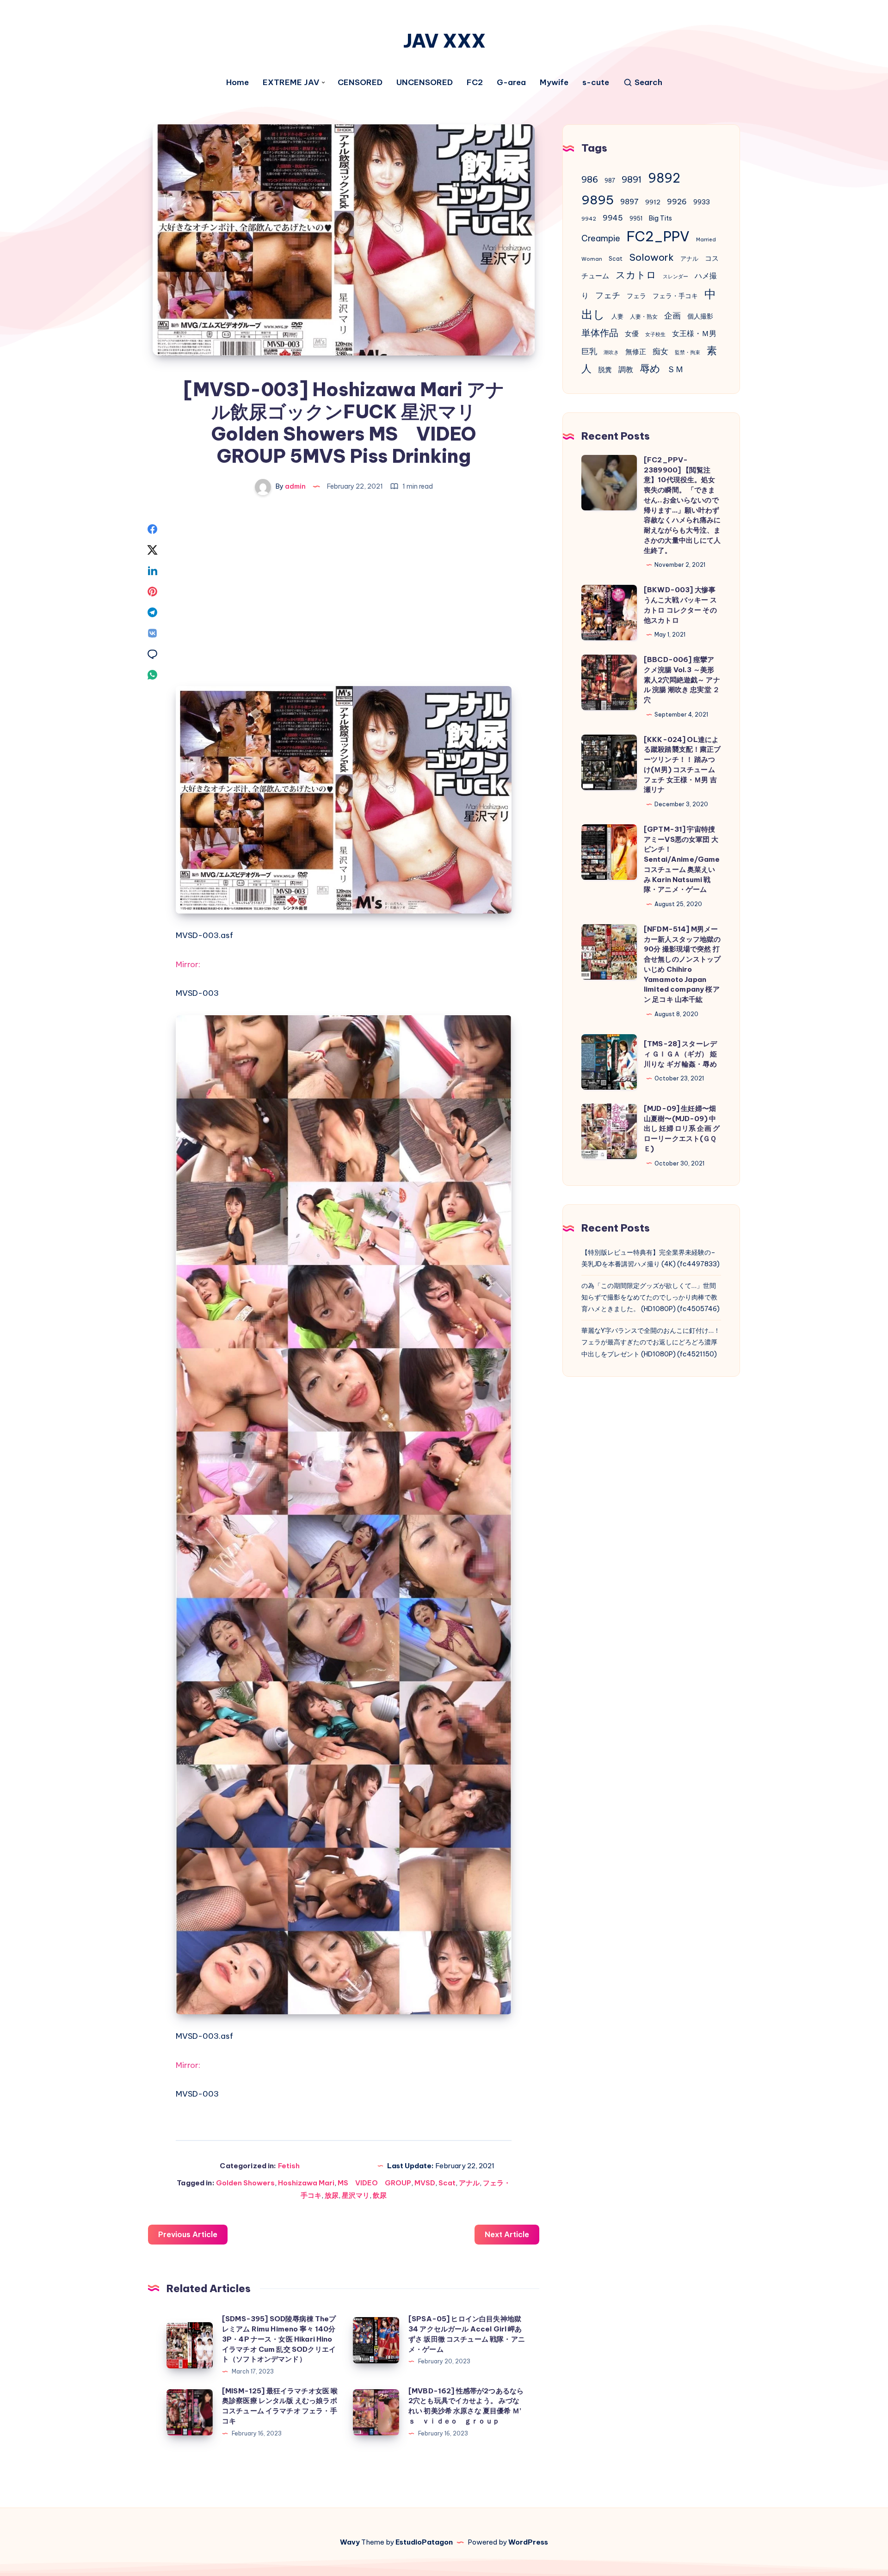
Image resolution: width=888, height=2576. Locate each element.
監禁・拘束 (688, 352)
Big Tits (660, 218)
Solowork (651, 257)
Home (237, 83)
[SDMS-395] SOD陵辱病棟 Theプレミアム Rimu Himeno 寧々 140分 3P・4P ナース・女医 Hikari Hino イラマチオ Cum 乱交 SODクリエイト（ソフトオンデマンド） (279, 2339)
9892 (664, 178)
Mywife (554, 83)
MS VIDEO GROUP (374, 2183)
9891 (632, 179)
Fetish (289, 2166)
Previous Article (188, 2234)
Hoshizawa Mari (306, 2183)
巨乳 (589, 351)
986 (590, 179)
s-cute (596, 83)
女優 (632, 334)
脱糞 (605, 370)
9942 (589, 219)
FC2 (475, 83)
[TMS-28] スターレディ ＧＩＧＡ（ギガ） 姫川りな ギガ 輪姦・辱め (680, 1054)
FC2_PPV (658, 236)
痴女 (660, 351)
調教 (626, 369)
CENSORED (360, 83)
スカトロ (636, 275)
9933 (702, 202)
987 (610, 181)
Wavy (350, 2542)
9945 (613, 218)
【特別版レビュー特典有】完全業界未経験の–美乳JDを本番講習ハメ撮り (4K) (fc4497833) (651, 1258)
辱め (650, 368)
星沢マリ (356, 2195)
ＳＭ (675, 369)
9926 (677, 202)
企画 (672, 316)
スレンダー (675, 276)
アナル (469, 2183)
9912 (653, 202)
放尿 (332, 2195)
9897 (629, 202)
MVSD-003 (197, 993)
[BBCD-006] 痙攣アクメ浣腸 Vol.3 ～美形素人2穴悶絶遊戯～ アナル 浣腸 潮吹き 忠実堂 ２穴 (682, 680)
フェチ (608, 295)
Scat (447, 2183)
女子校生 (655, 334)
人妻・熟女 (644, 316)
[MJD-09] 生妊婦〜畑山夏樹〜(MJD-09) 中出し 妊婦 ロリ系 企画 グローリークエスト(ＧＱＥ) (682, 1129)
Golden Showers (245, 2183)
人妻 (617, 316)
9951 (636, 218)
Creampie (601, 238)
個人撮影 (700, 316)
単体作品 (600, 333)
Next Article (507, 2234)
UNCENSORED (425, 83)
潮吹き (611, 352)
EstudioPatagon (424, 2542)
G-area (511, 83)
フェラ (636, 296)
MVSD (425, 2183)
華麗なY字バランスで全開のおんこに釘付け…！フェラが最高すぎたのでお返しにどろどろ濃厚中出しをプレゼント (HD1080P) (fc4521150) (651, 1342)
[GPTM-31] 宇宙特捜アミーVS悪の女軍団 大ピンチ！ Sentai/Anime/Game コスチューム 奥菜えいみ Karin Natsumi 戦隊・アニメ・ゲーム (682, 859)
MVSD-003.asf (204, 935)
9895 (598, 200)
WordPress (528, 2542)
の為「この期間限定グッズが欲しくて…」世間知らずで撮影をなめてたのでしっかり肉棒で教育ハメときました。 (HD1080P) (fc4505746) (651, 1297)
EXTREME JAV (291, 83)
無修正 (636, 352)
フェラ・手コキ (675, 296)
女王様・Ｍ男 (694, 333)
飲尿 (380, 2195)
